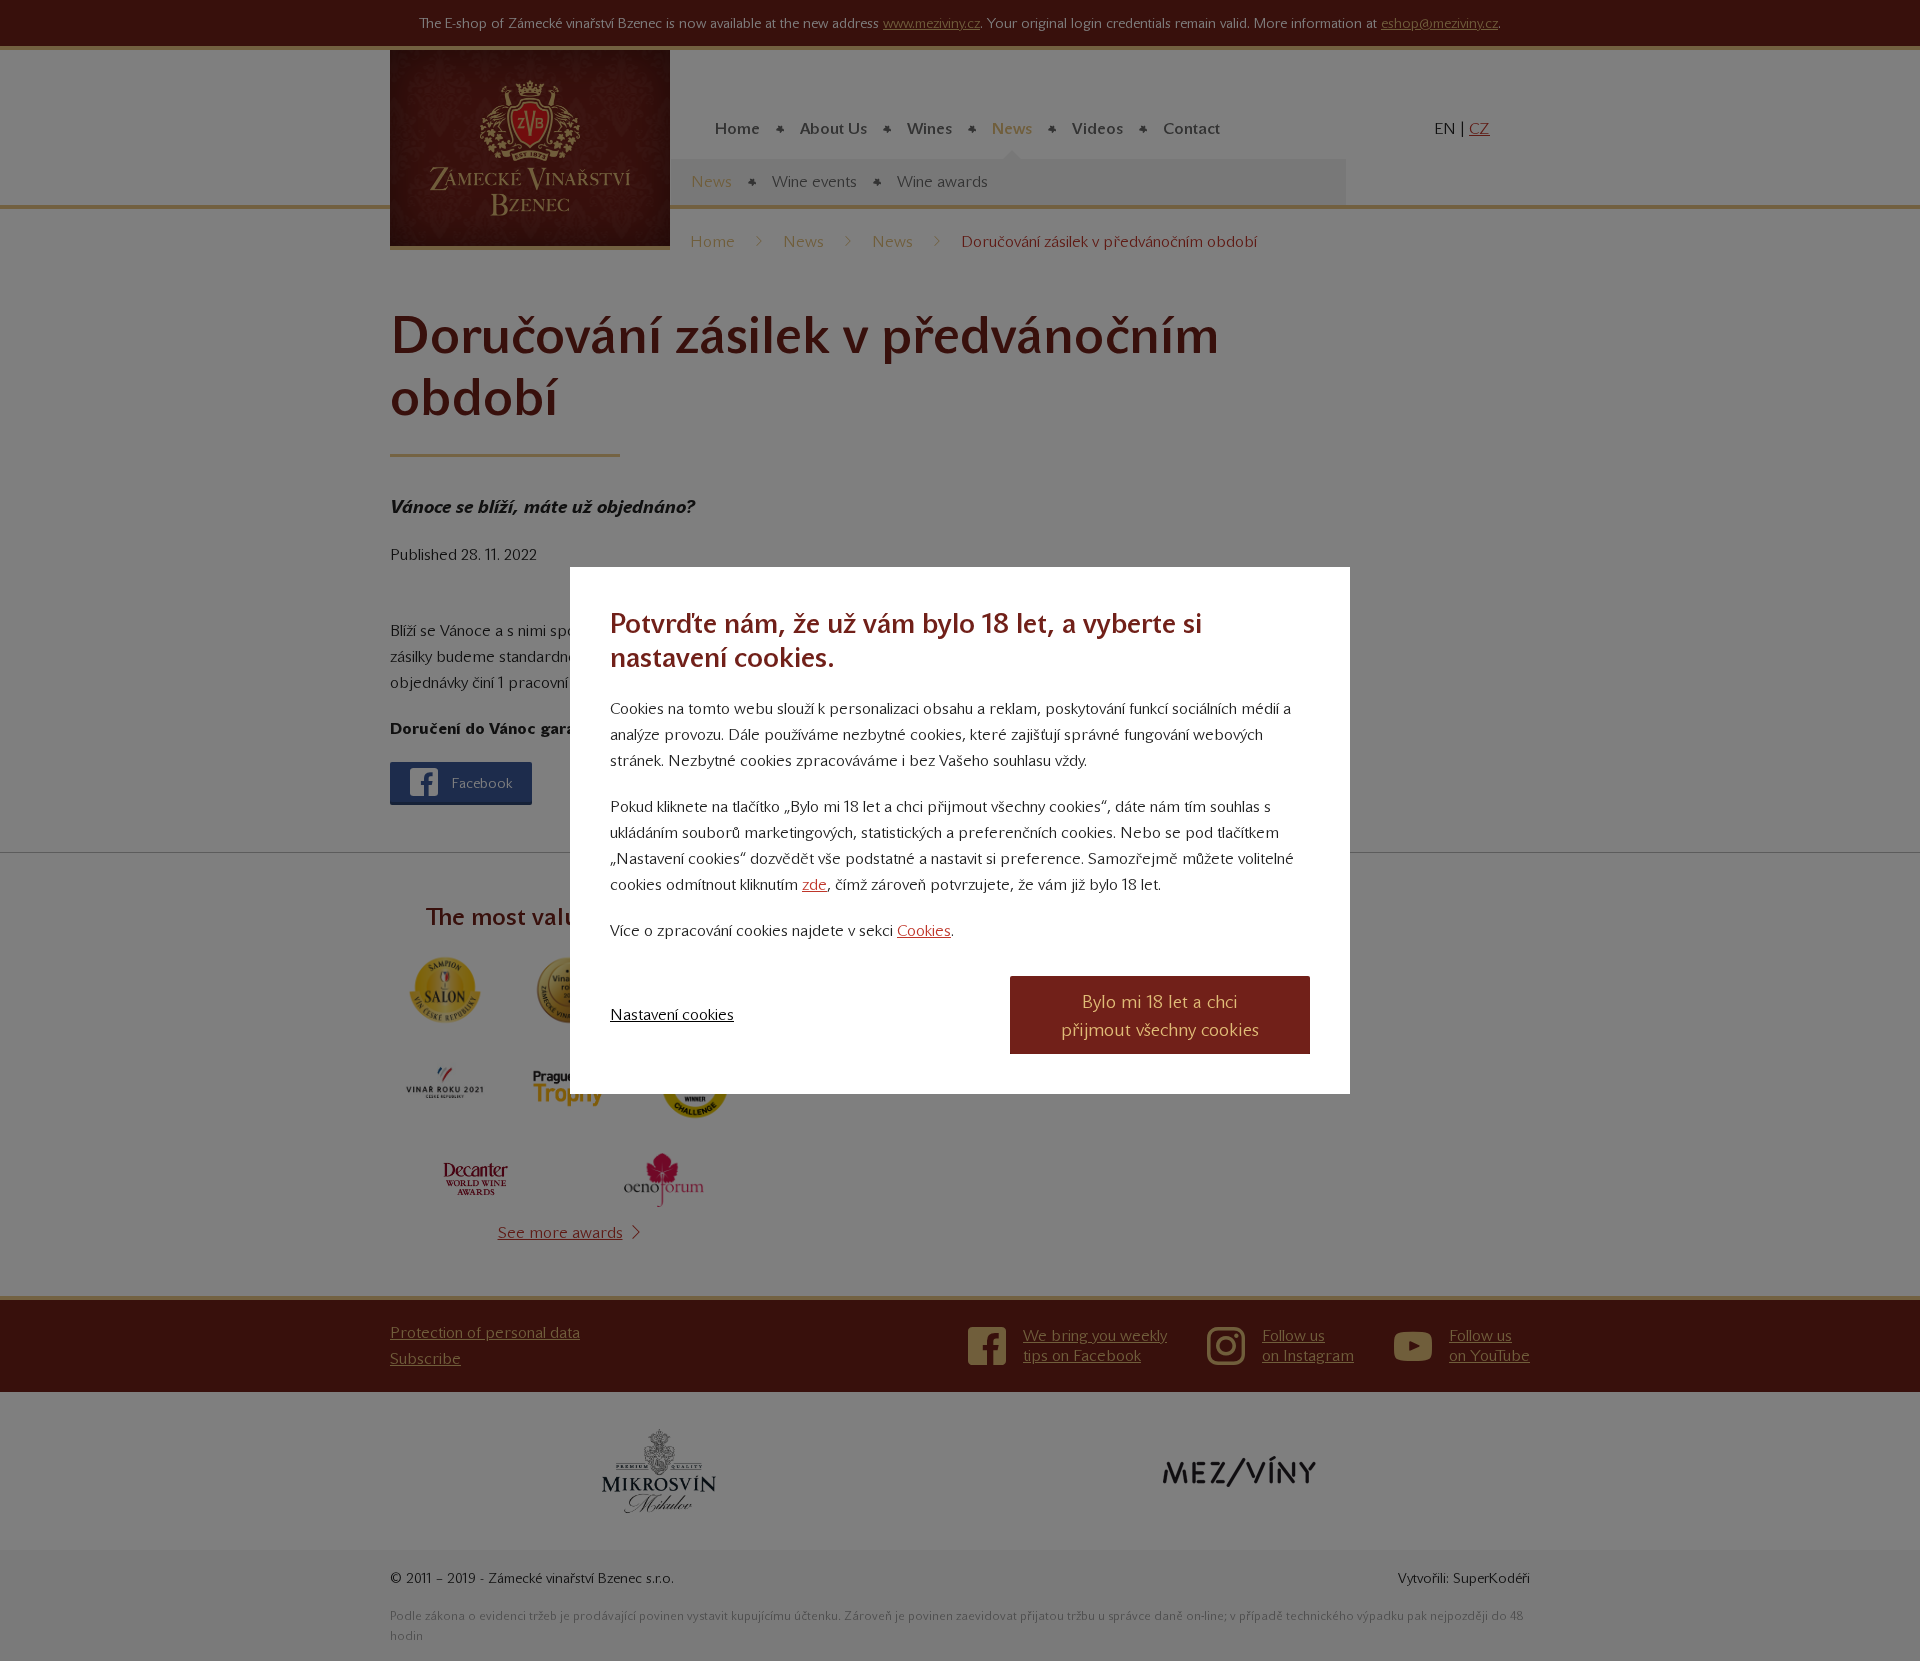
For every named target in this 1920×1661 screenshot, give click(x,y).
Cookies (924, 930)
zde (814, 884)
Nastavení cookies (672, 1014)
